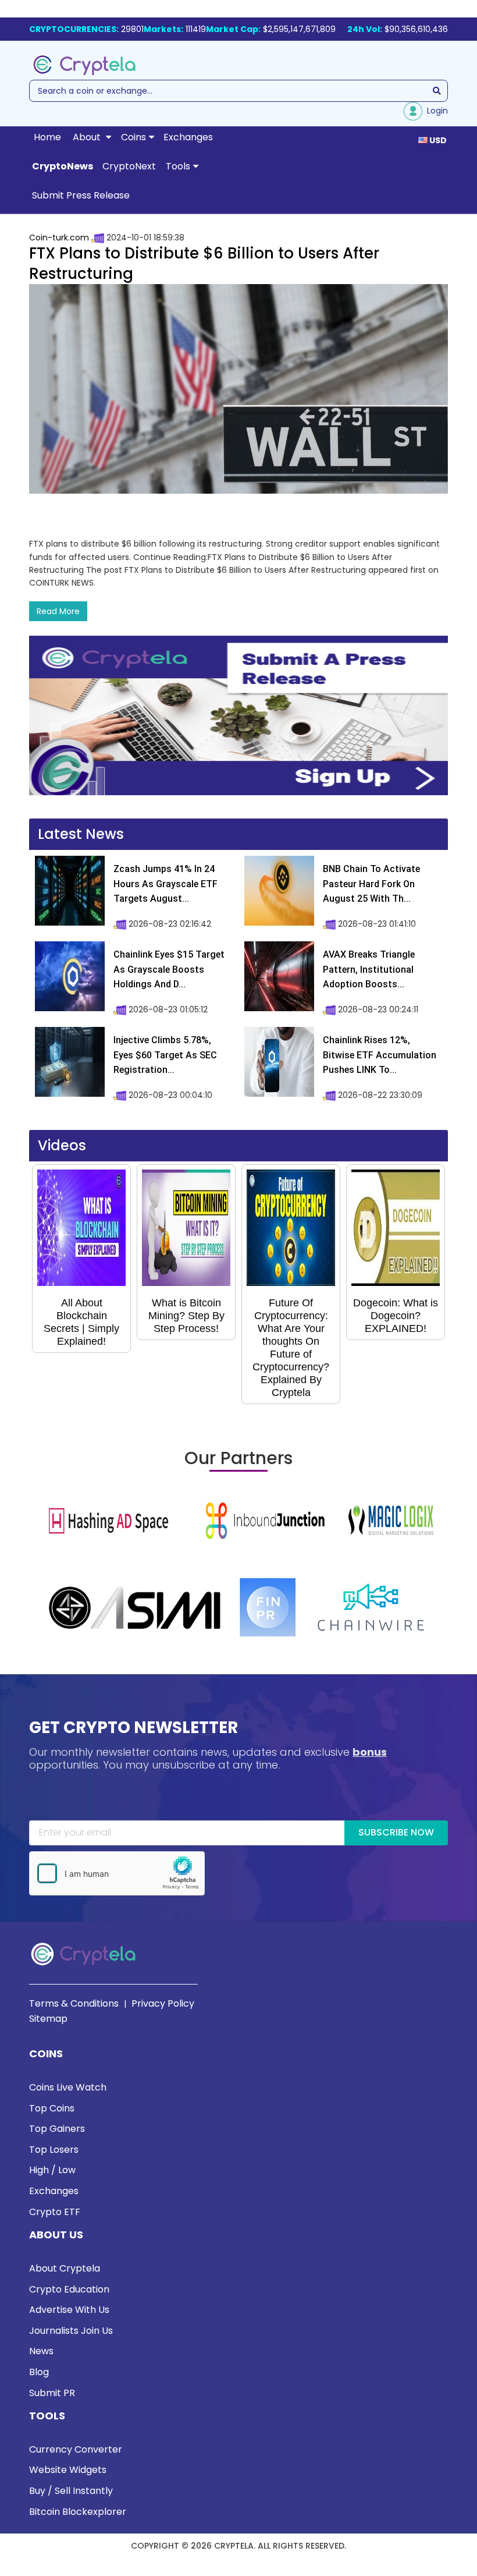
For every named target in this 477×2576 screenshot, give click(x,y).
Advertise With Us (69, 2310)
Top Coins (52, 2108)
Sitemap (48, 2019)
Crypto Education (69, 2289)
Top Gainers (57, 2129)
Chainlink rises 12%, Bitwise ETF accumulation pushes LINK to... (380, 1055)
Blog (39, 2372)
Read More (58, 611)
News (41, 2351)
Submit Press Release (81, 195)
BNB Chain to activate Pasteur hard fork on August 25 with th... (371, 884)
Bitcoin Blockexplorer (78, 2512)
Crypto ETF (55, 2212)
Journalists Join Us (71, 2331)
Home (47, 137)
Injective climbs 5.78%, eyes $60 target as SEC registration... (165, 1055)
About (88, 137)
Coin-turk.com (59, 238)
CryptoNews (63, 166)
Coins (134, 137)
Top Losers (54, 2150)
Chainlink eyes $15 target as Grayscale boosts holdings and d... (169, 969)
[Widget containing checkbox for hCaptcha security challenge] (117, 1873)
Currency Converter (76, 2449)
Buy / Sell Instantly (71, 2491)
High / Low (52, 2170)
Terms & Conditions (74, 2003)
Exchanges (188, 137)
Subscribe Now (396, 1832)
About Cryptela (65, 2268)
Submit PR (52, 2393)
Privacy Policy (163, 2003)
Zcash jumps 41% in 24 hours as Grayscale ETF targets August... (165, 884)
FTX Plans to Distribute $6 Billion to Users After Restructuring (204, 263)
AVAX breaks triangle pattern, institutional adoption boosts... (369, 969)
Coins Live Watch (68, 2087)
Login (435, 111)
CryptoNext (129, 166)
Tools (178, 166)
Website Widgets (68, 2470)
